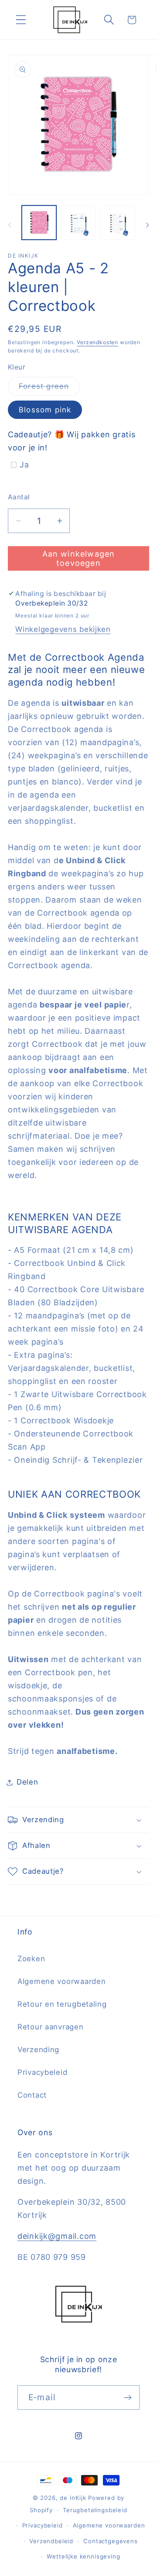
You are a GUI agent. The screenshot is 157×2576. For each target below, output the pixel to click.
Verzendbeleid (51, 2541)
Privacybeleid (42, 2072)
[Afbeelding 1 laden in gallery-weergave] (39, 223)
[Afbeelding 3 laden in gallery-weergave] (79, 223)
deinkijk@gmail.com (57, 2236)
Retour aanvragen (51, 2027)
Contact (32, 2095)
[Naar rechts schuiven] (147, 225)
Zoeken (31, 1959)
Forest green (49, 389)
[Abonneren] (128, 2398)
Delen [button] (27, 1782)
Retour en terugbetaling (62, 2004)
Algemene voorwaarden (61, 1981)
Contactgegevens (111, 2541)
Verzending (38, 2050)
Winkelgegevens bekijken (63, 629)
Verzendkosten (97, 342)
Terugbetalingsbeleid (95, 2510)
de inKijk (73, 2498)
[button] (21, 20)
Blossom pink (45, 410)
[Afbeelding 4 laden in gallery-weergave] (118, 223)
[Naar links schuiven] (10, 225)
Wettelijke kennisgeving (83, 2556)
